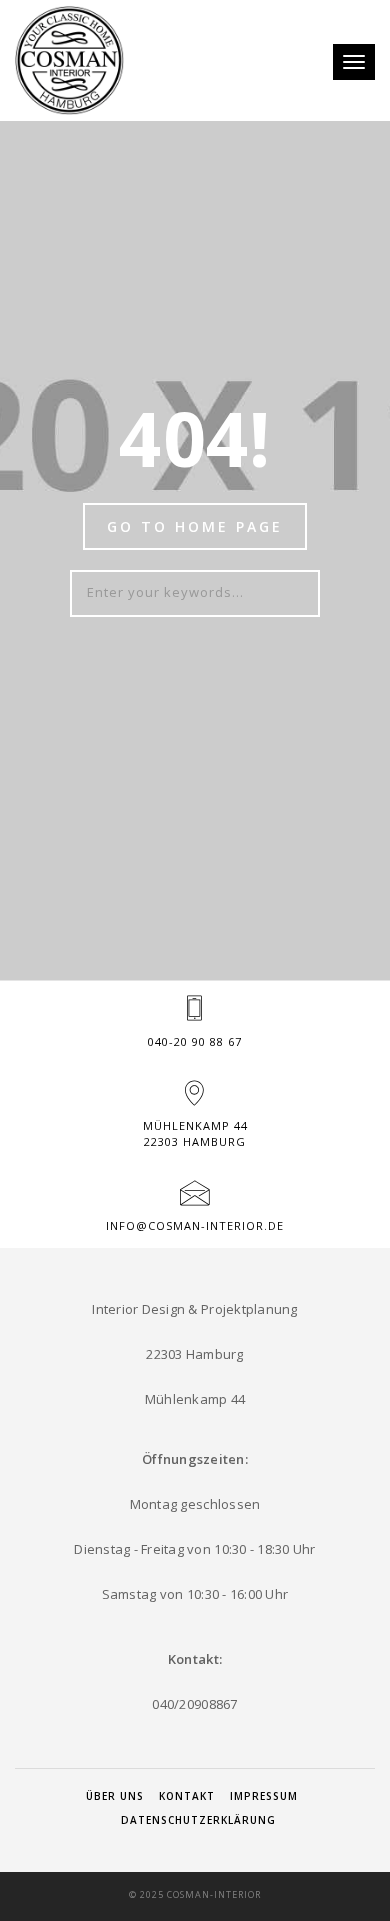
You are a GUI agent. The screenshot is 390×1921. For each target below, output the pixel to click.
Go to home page (195, 526)
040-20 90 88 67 (195, 1041)
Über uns (115, 1796)
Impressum (264, 1796)
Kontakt (187, 1796)
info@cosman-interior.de (195, 1225)
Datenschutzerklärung (198, 1820)
